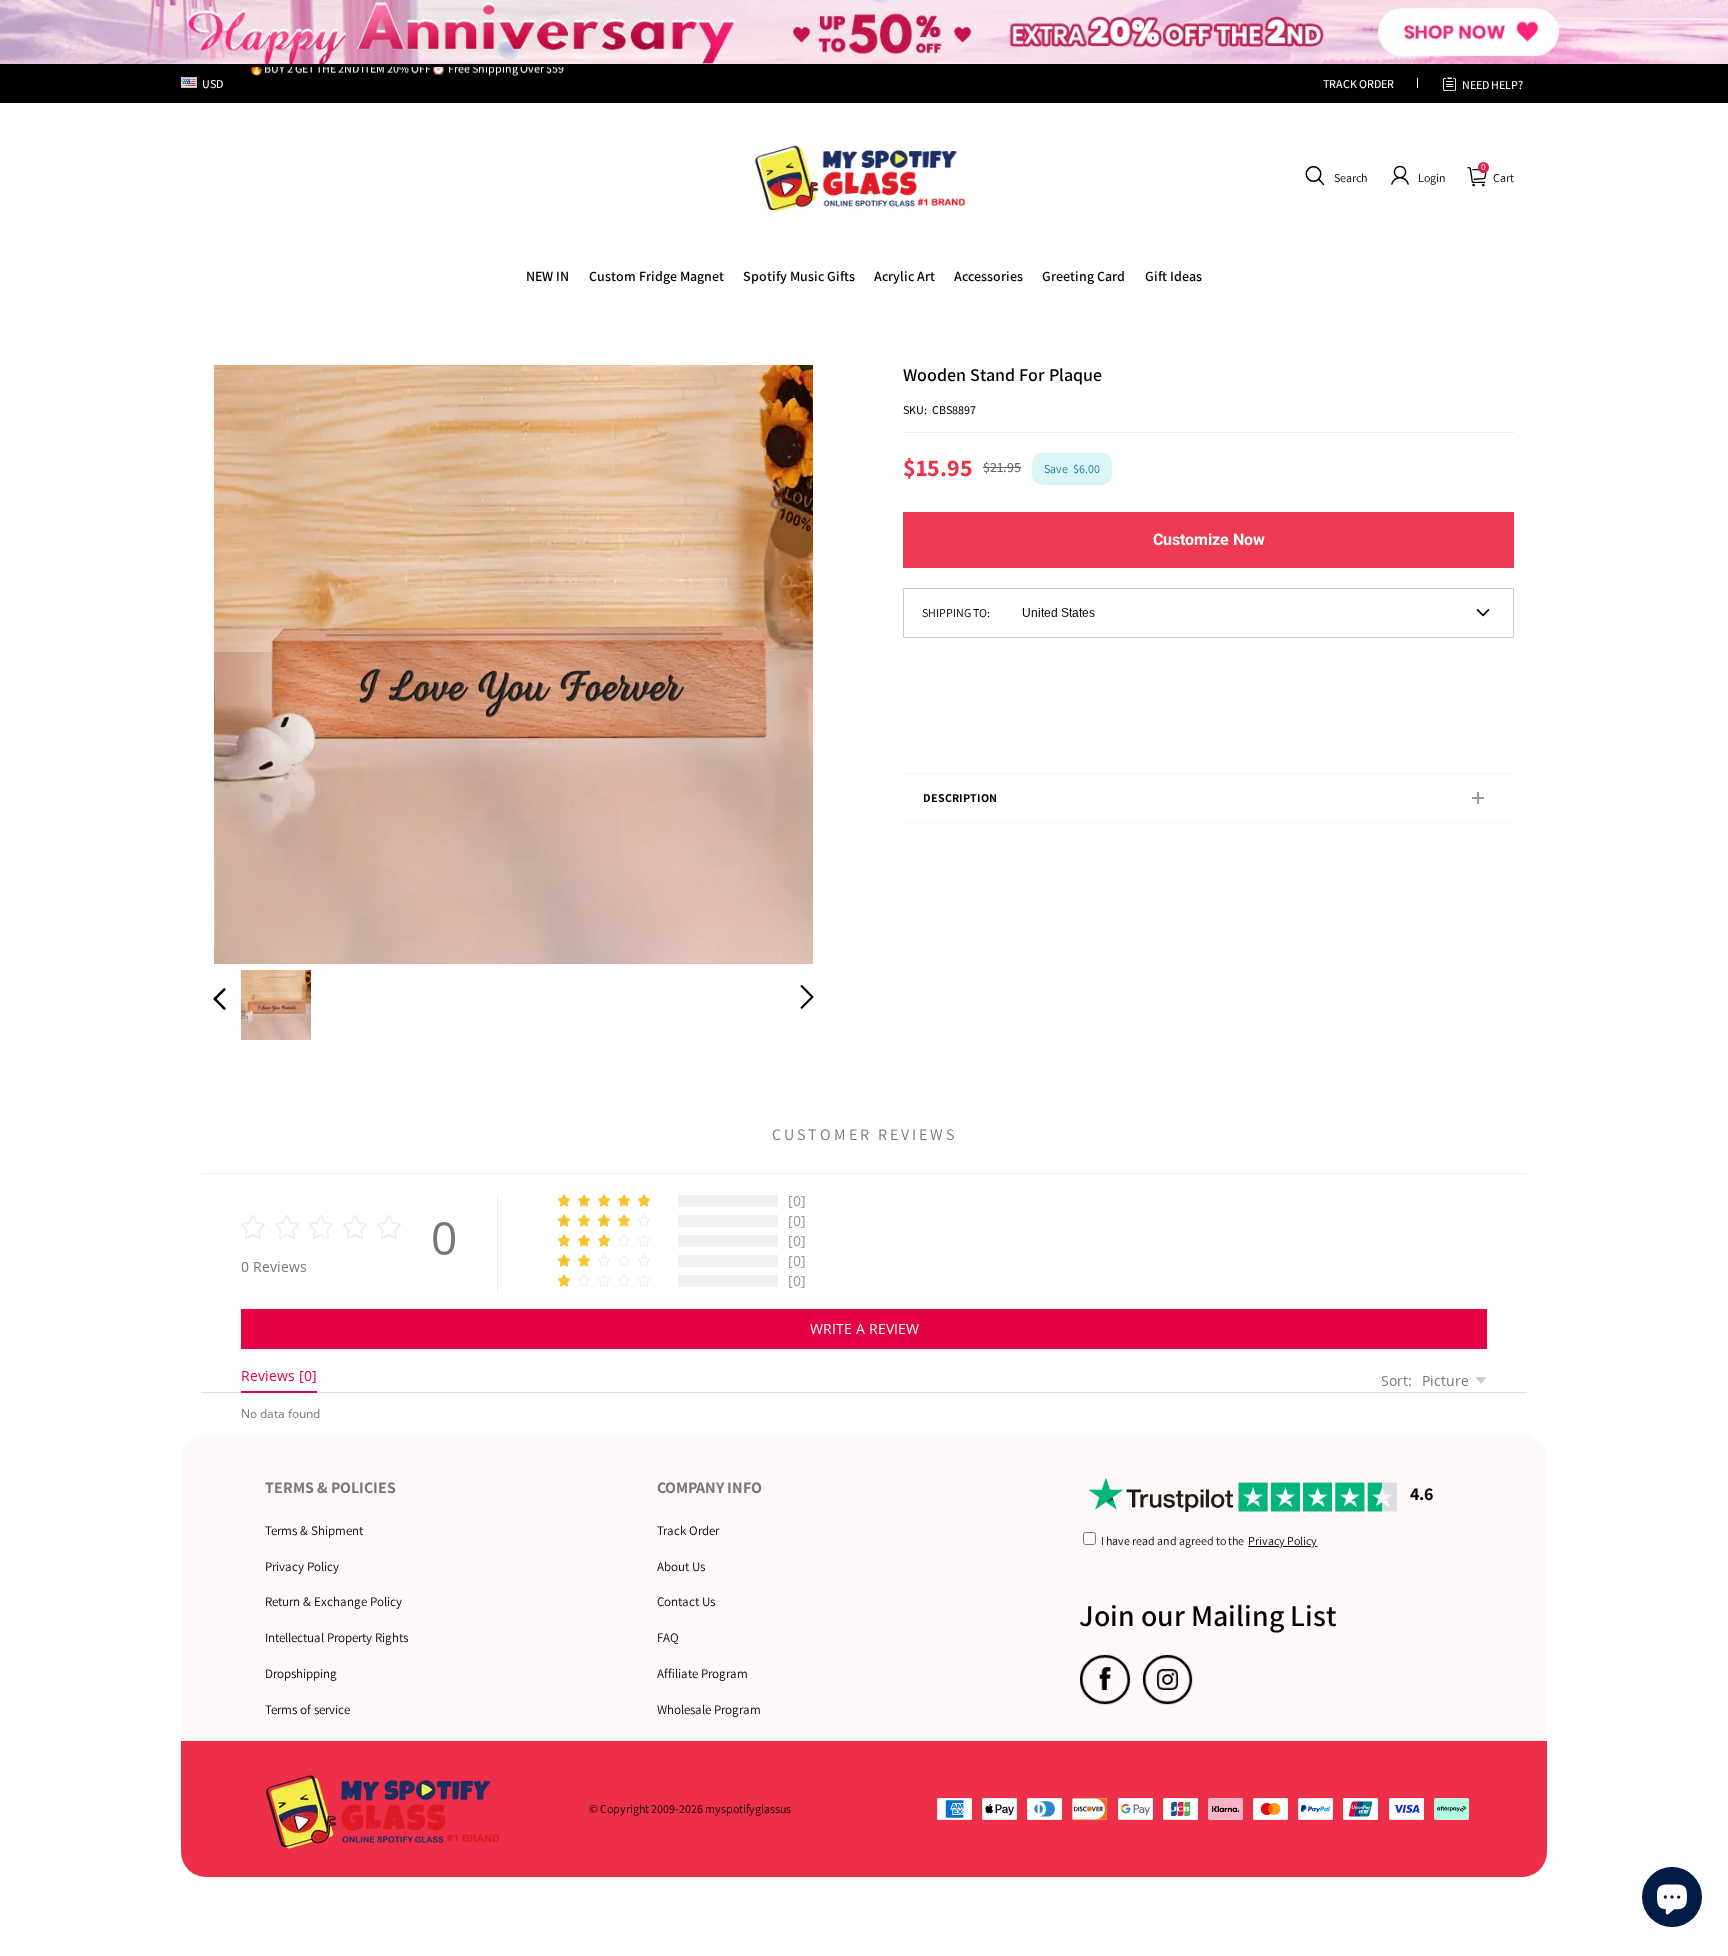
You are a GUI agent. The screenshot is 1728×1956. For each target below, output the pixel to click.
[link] (656, 276)
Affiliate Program (702, 1673)
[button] (1333, 176)
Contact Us (686, 1601)
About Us (681, 1566)
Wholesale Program (709, 1709)
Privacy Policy (302, 1566)
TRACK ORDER (1358, 83)
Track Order (688, 1530)
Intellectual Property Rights (336, 1637)
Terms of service (307, 1709)
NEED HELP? (1492, 84)
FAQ (668, 1637)
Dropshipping (301, 1673)
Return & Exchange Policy (333, 1601)
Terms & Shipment (314, 1530)
